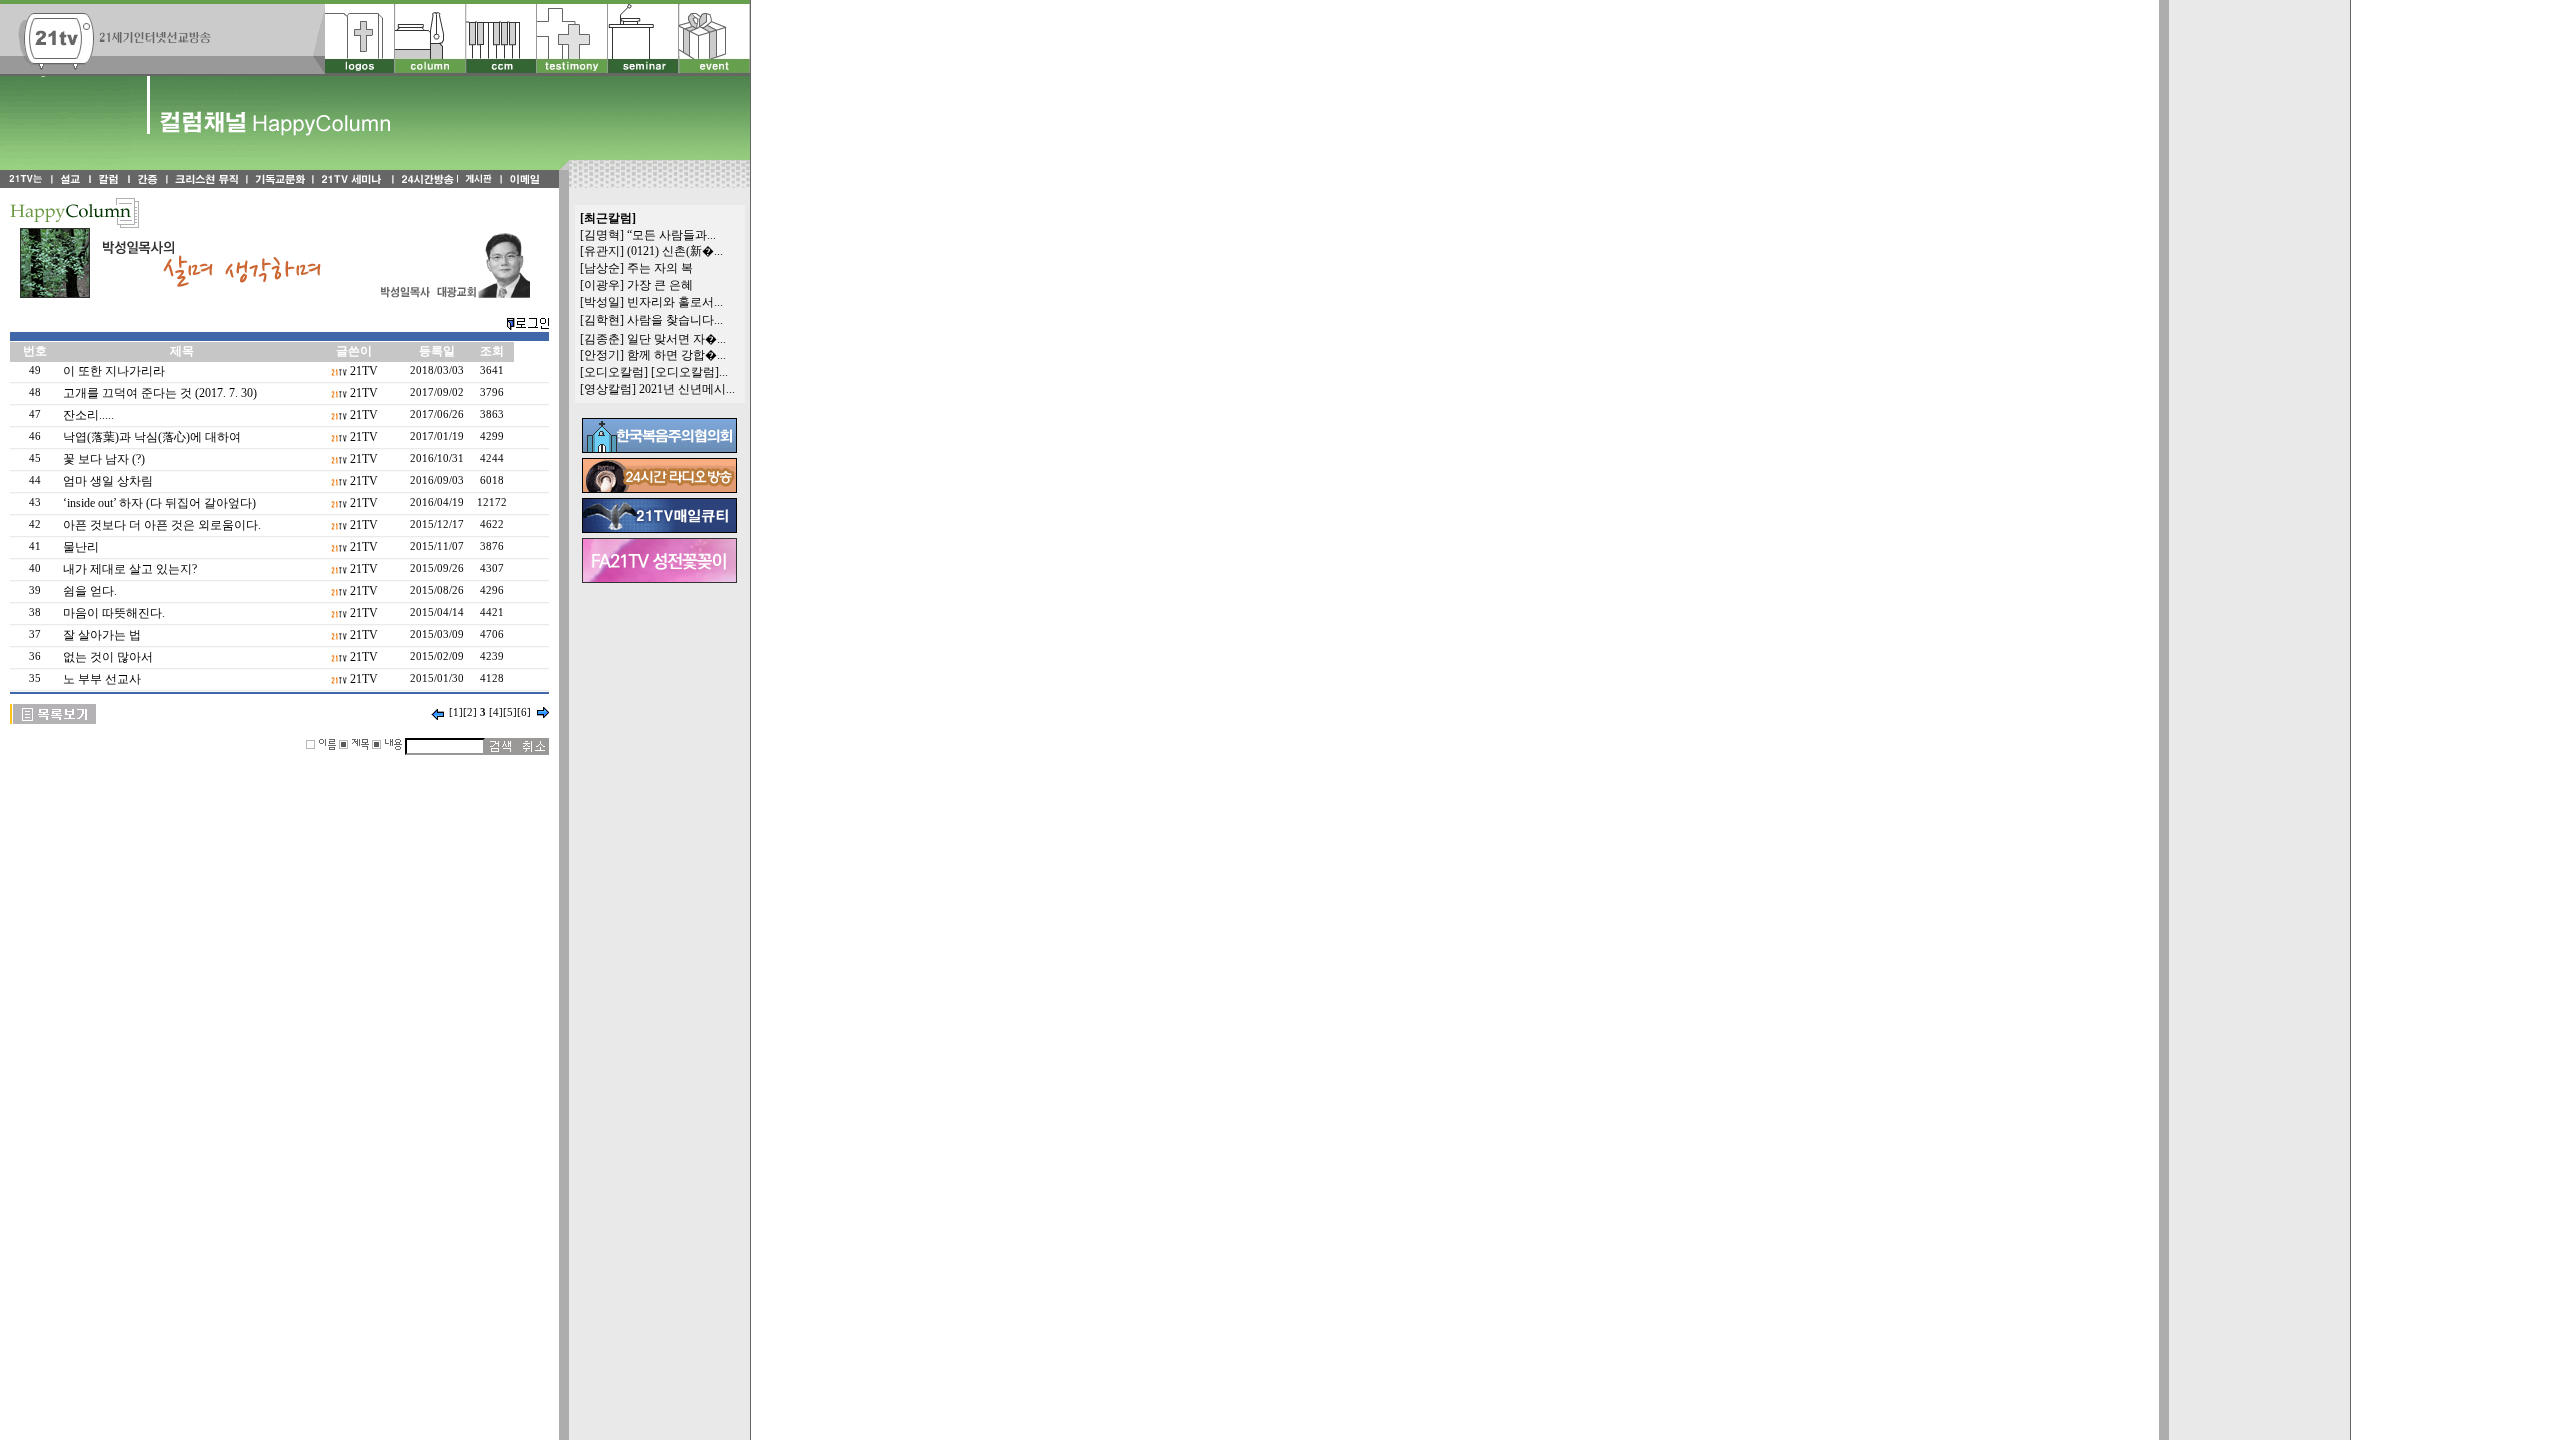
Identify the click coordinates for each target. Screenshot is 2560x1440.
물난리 (81, 547)
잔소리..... (88, 415)
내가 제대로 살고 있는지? (130, 569)
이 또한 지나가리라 (114, 371)
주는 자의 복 (660, 268)
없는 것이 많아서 (108, 657)
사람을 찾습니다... (675, 320)
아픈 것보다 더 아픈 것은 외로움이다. (162, 525)
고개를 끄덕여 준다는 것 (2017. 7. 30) (160, 393)
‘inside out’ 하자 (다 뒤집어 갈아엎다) (159, 503)
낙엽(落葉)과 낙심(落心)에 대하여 (152, 437)
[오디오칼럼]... (689, 372)
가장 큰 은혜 (660, 285)
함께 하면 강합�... (676, 355)
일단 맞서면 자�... (676, 339)
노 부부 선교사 (102, 679)
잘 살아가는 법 (102, 635)
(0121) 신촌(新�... (675, 251)
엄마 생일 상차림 (108, 481)
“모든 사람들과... (671, 235)
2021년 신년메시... (687, 389)
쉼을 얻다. (90, 591)
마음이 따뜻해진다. (114, 613)
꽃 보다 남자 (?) (104, 459)
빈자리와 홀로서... (675, 302)
